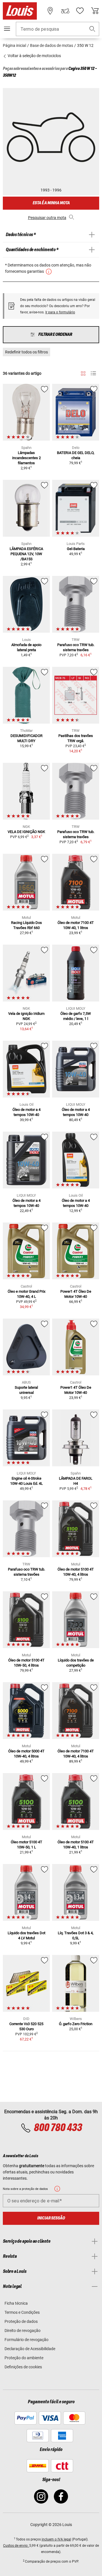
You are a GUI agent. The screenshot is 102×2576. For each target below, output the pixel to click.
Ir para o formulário (60, 312)
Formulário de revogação (26, 2340)
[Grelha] (83, 372)
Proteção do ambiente (24, 2358)
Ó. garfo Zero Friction (76, 2024)
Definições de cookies (23, 2367)
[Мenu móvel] (7, 29)
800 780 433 (58, 2128)
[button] (92, 29)
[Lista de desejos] (80, 11)
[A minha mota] (65, 11)
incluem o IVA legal (56, 2539)
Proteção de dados (21, 2321)
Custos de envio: (16, 2546)
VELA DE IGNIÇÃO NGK (26, 832)
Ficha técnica (16, 2303)
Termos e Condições (22, 2312)
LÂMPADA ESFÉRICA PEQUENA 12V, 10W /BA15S (26, 554)
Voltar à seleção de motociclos (34, 56)
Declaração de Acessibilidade (30, 2349)
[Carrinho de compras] (95, 11)
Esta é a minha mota (51, 203)
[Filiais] (50, 11)
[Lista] (93, 373)
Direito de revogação (23, 2331)
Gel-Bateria (76, 549)
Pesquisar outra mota (47, 218)
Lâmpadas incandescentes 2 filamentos (26, 458)
